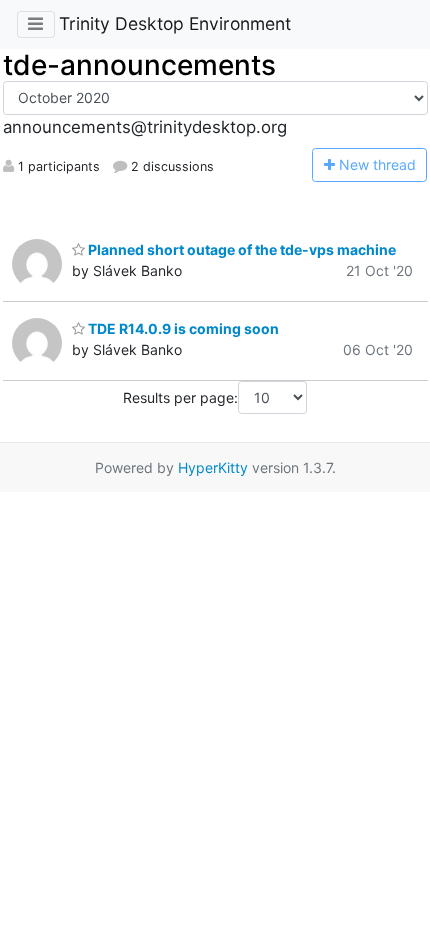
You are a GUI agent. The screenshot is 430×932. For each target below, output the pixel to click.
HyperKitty (213, 467)
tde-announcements (139, 65)
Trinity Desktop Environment (175, 23)
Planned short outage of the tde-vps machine (240, 249)
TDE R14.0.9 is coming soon (182, 328)
